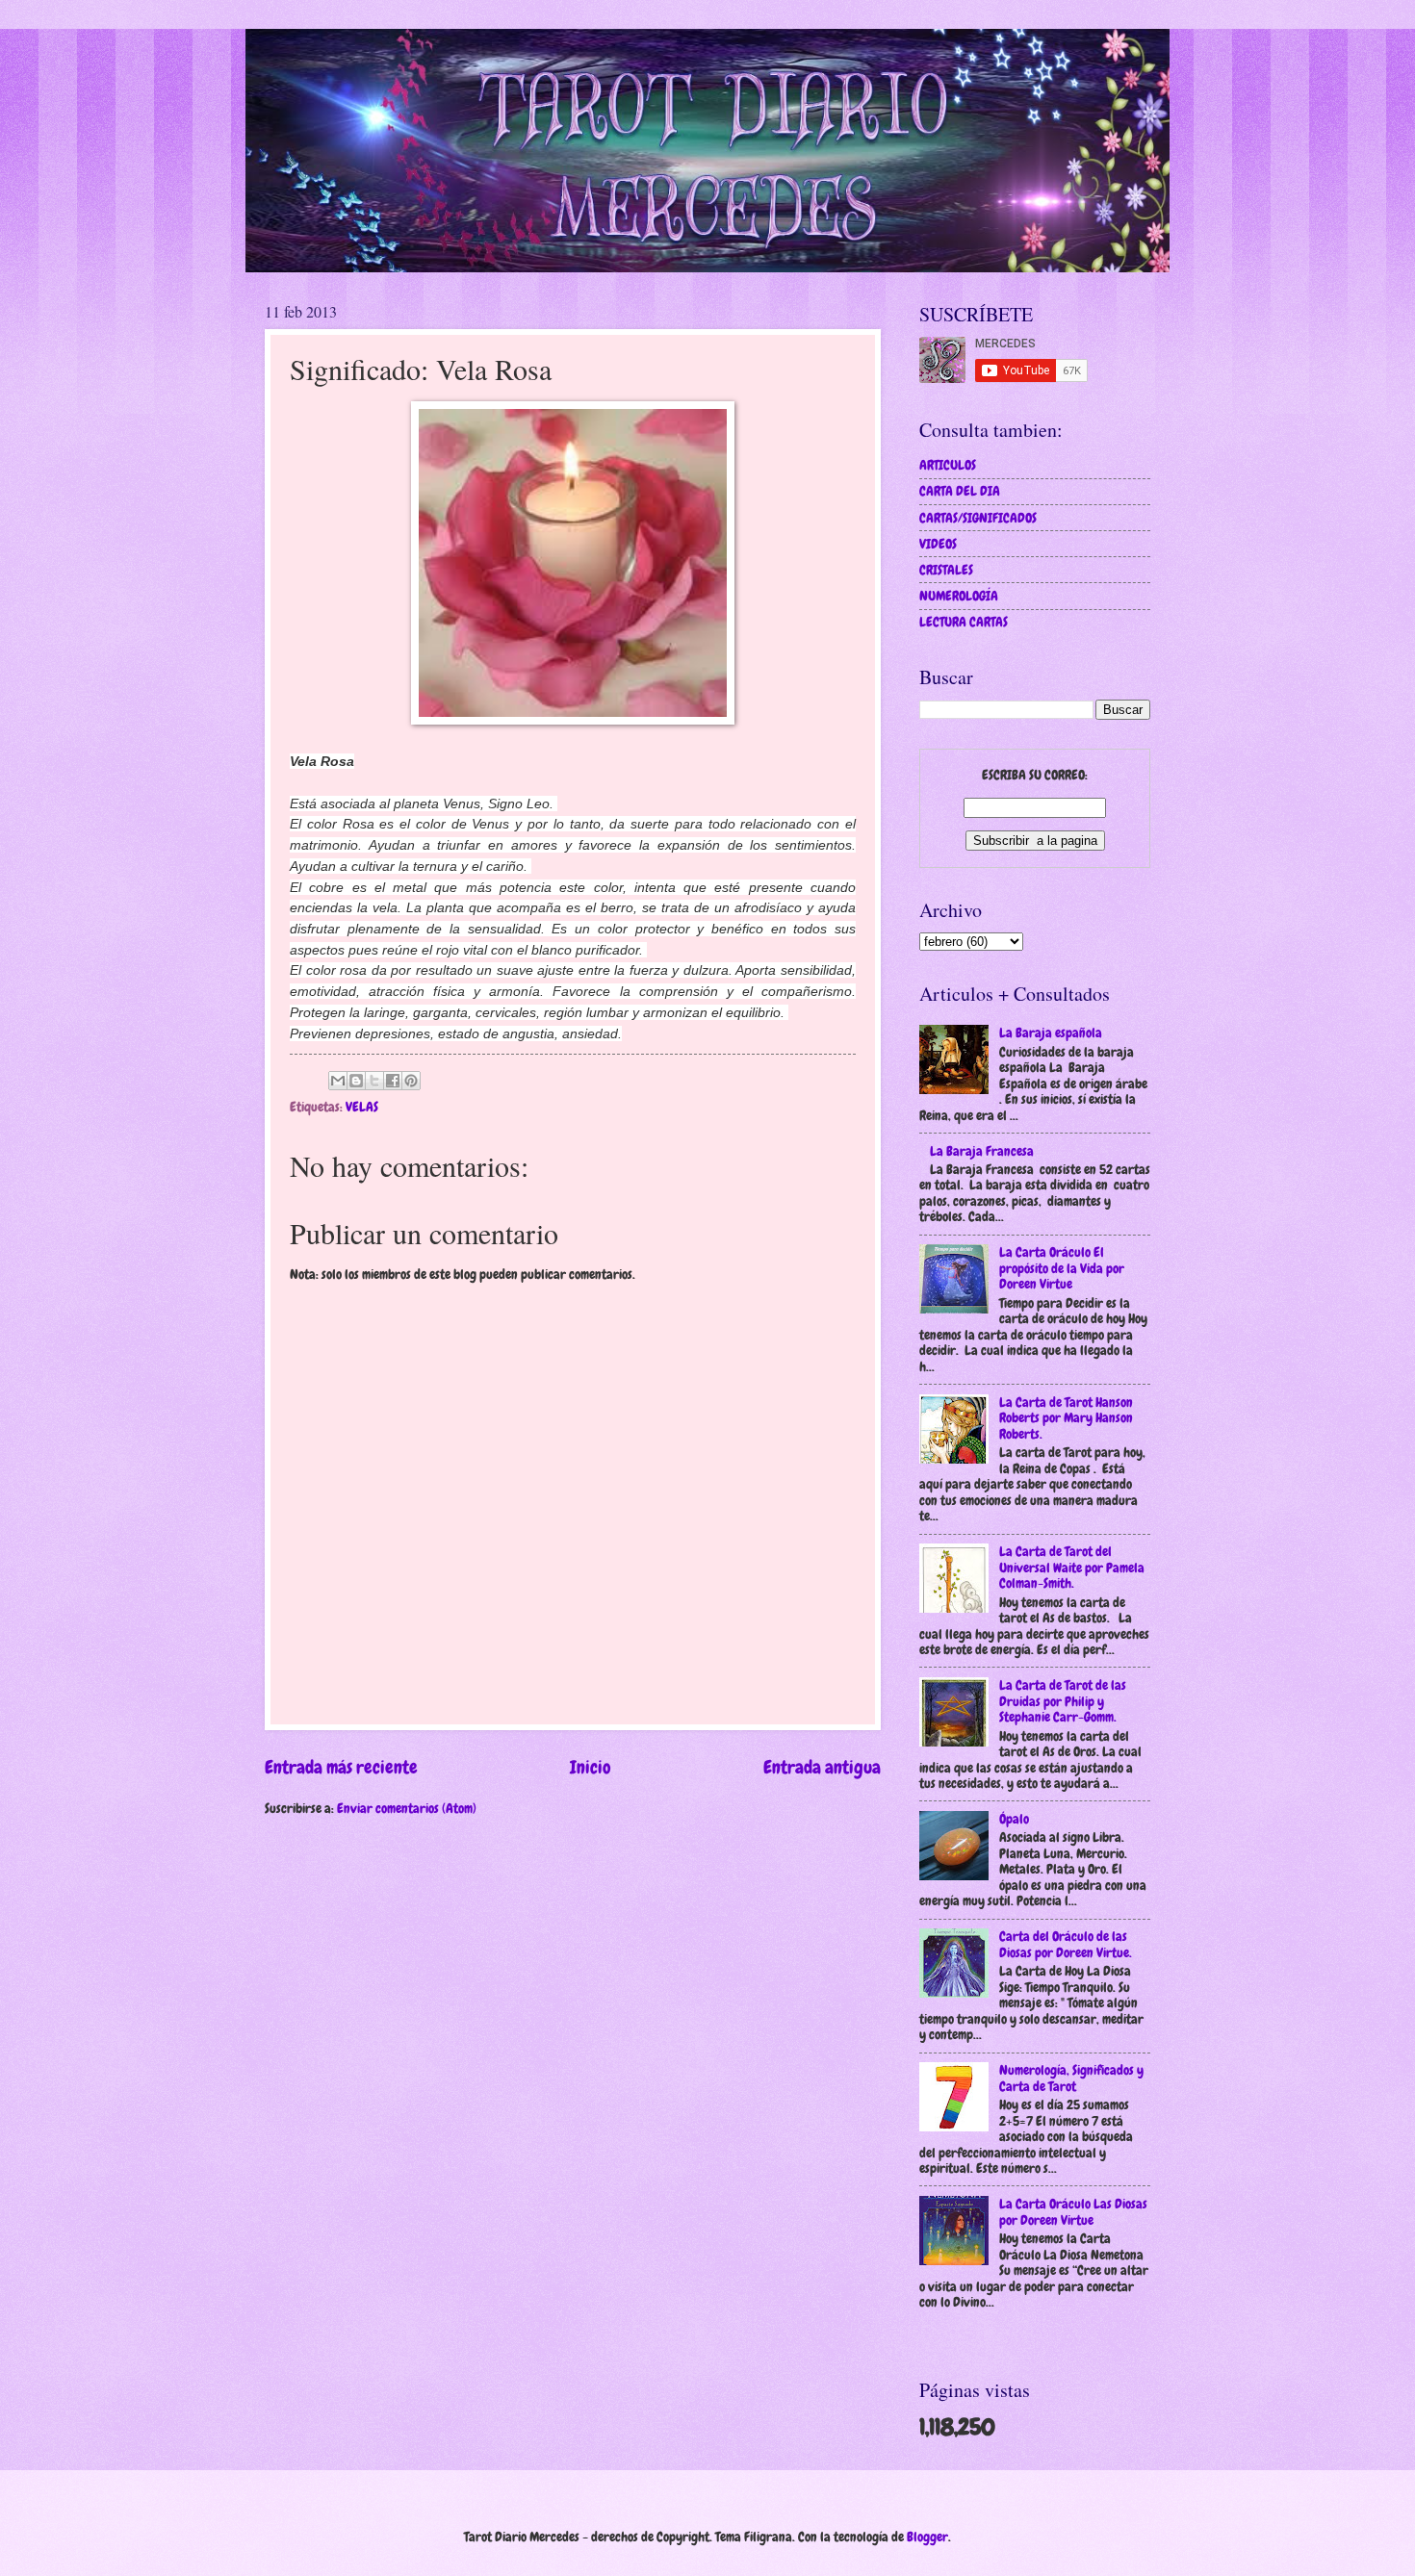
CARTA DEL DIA (960, 491)
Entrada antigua (822, 1767)
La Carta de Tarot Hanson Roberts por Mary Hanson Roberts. (1066, 1418)
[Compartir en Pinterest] (411, 1081)
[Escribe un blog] (356, 1081)
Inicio (591, 1767)
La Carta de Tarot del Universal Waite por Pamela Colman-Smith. (1072, 1567)
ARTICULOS (948, 465)
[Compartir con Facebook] (393, 1081)
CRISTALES (946, 570)
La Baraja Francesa (982, 1151)
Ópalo (1014, 1819)
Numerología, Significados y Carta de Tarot (1071, 2078)
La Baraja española (1051, 1033)
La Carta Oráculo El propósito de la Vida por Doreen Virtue (1062, 1268)
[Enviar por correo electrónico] (338, 1081)
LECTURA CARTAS (964, 622)
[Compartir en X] (374, 1081)
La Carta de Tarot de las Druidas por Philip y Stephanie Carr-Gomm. (1063, 1701)
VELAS (362, 1107)
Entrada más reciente (341, 1767)
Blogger (927, 2537)
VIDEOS (938, 544)
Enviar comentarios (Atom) (407, 1808)
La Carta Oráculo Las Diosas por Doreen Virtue (1073, 2212)
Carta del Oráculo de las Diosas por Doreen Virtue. (1066, 1944)
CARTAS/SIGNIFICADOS (978, 518)
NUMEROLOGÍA (959, 596)
